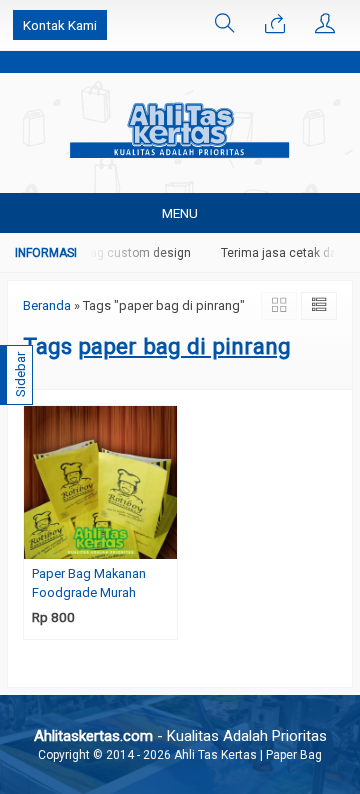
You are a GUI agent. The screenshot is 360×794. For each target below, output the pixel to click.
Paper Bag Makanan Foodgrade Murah (89, 583)
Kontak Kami (60, 25)
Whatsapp (131, 618)
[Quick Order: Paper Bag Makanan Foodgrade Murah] (165, 543)
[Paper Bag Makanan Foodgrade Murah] (100, 481)
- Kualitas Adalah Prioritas (180, 736)
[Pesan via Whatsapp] (275, 25)
